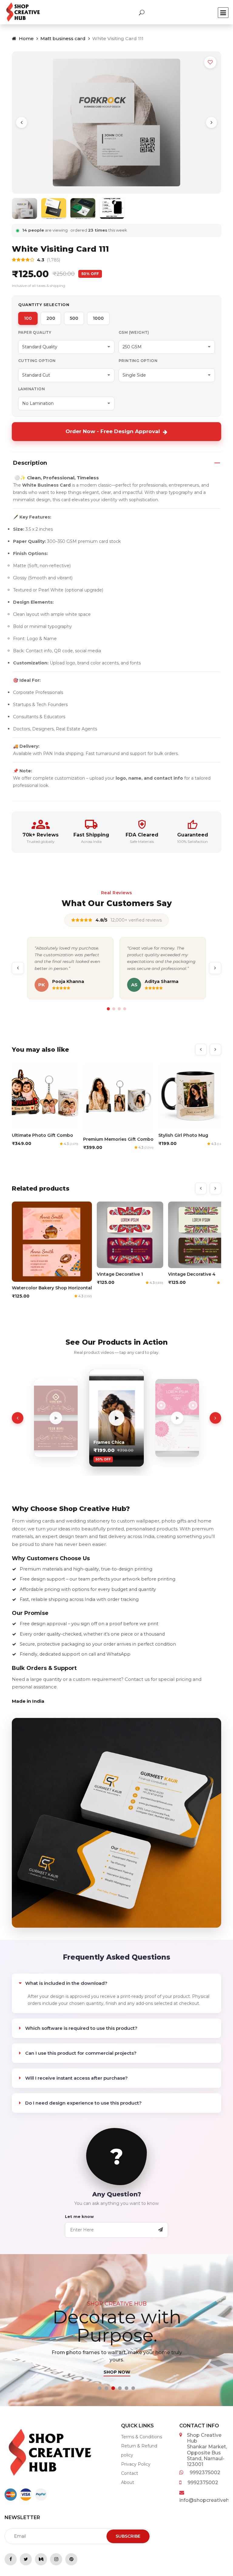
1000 (98, 318)
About (128, 2482)
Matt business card (63, 38)
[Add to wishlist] (210, 62)
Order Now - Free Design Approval (113, 431)
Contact (130, 2473)
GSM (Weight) (134, 332)
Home (26, 38)
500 (74, 318)
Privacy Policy (136, 2464)
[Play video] (56, 1418)
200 (51, 318)
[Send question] (160, 2230)
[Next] (211, 122)
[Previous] (22, 122)
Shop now (116, 2372)
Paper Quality (35, 332)
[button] (100, 2388)
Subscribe (128, 2536)
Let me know (79, 2216)
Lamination (32, 389)
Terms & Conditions (142, 2437)
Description (30, 463)
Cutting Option (37, 361)
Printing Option (138, 361)
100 (28, 318)
